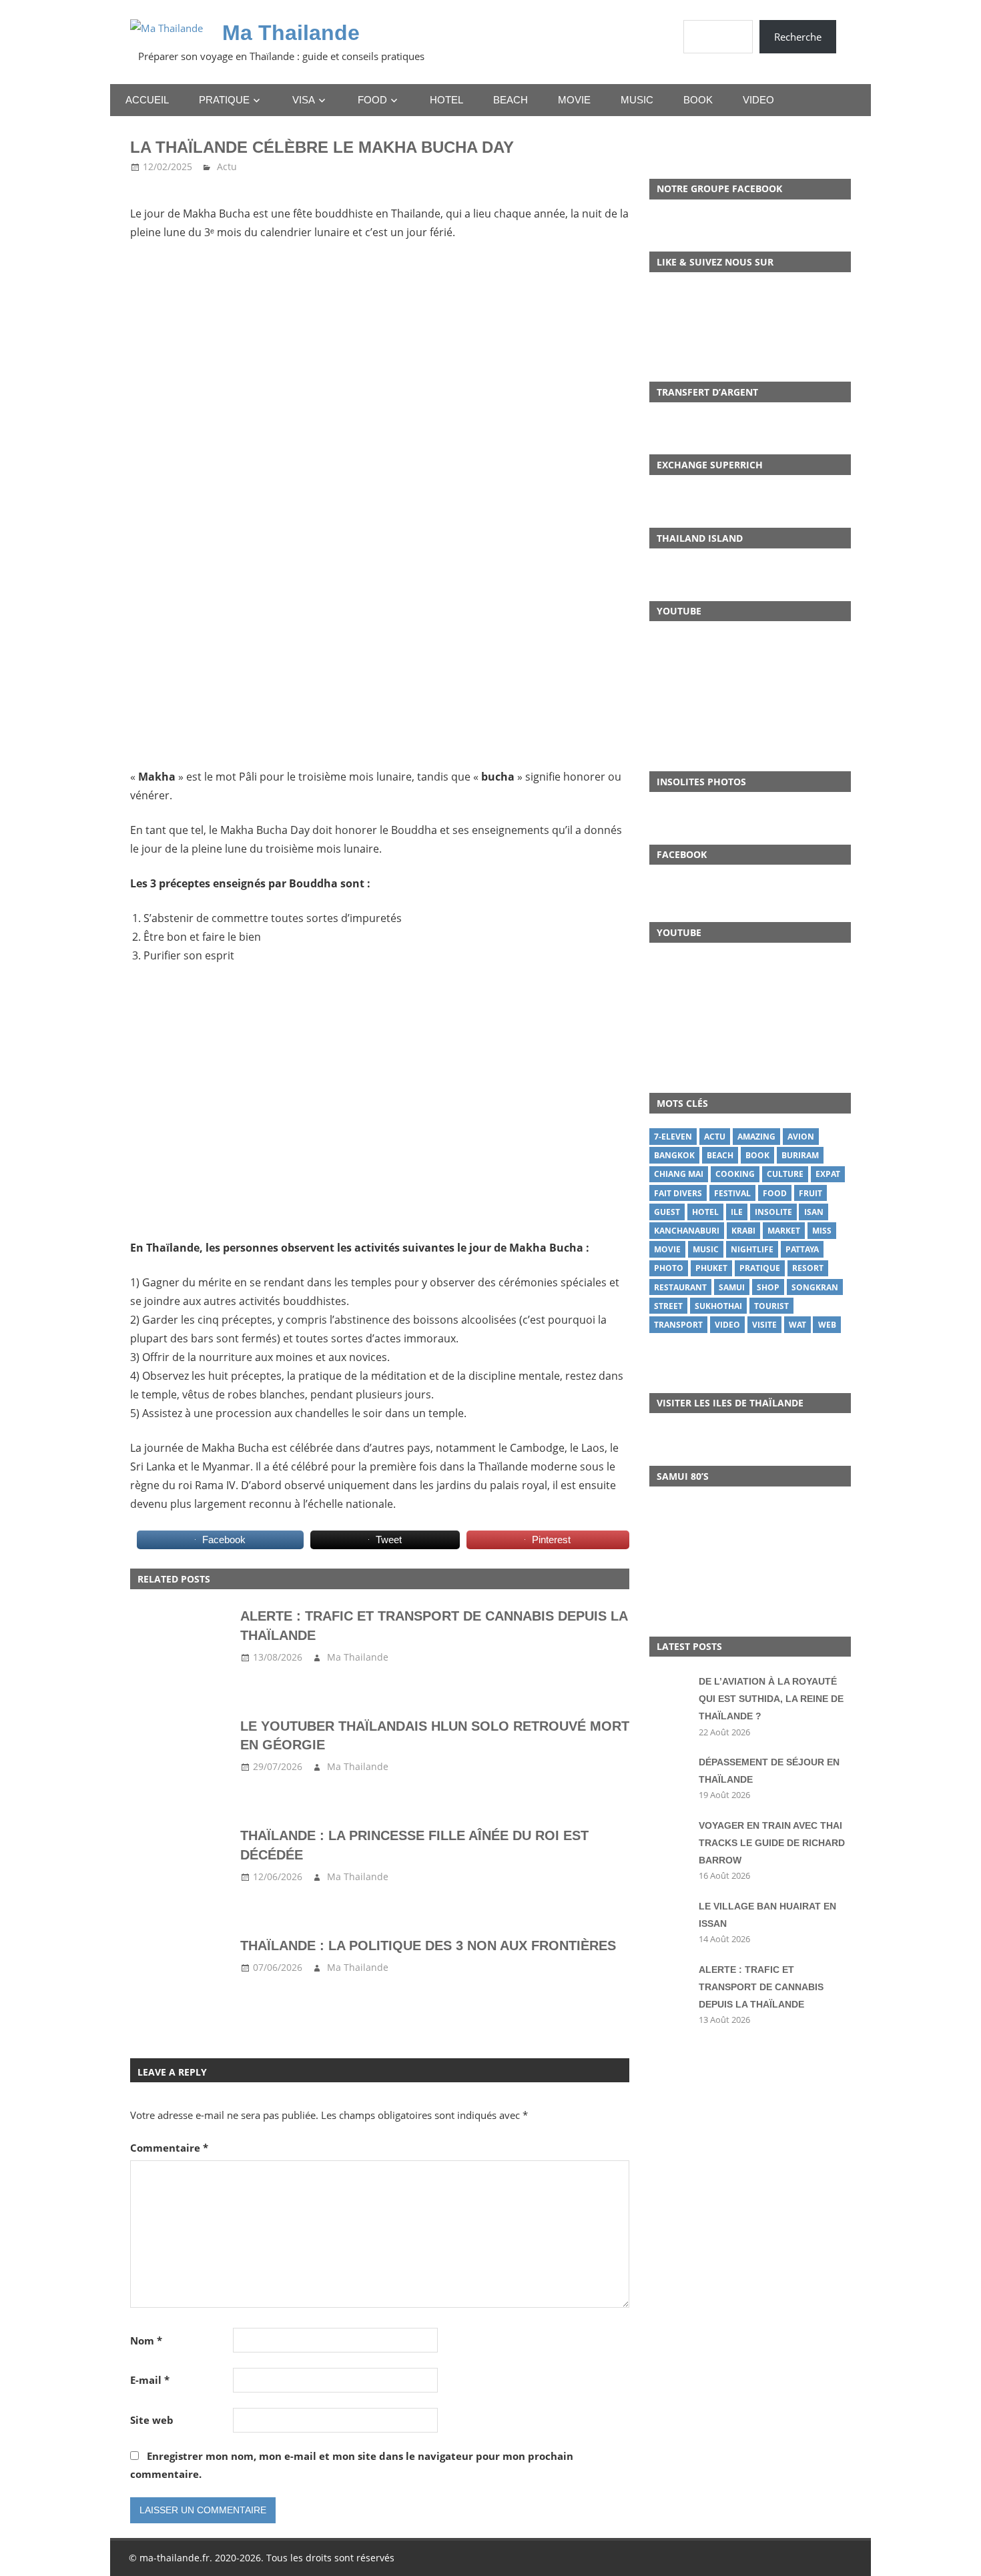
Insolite (773, 1212)
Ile (737, 1212)
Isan (814, 1212)
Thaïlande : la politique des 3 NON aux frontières (428, 1946)
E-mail (150, 2380)
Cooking (735, 1174)
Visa (304, 100)
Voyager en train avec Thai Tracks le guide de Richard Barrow (772, 1843)
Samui (732, 1287)
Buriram (800, 1155)
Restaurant (680, 1287)
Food (372, 100)
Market (784, 1231)
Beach (511, 100)
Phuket (711, 1268)
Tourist (771, 1306)
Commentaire (169, 2148)
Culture (785, 1174)
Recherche (798, 37)
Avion (801, 1137)
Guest (667, 1212)
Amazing (756, 1137)
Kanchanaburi (687, 1231)
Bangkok (674, 1155)
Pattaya (802, 1249)
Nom (146, 2340)
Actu (227, 166)
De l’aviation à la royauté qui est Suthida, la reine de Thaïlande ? (771, 1699)
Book (698, 100)
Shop (768, 1287)
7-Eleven (673, 1137)
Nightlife (752, 1249)
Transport (678, 1325)
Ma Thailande (291, 33)
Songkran (815, 1287)
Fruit (810, 1193)
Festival (732, 1193)
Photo (669, 1268)
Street (668, 1306)
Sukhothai (718, 1306)
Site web (152, 2420)
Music (637, 100)
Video (758, 100)
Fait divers (678, 1193)
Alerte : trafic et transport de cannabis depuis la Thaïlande (761, 1987)
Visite (764, 1325)
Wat (797, 1325)
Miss (822, 1231)
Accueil (147, 100)
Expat (828, 1174)
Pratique (224, 100)
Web (827, 1325)
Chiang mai (679, 1174)
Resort (808, 1268)
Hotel (446, 100)
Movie (574, 100)
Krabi (743, 1231)
